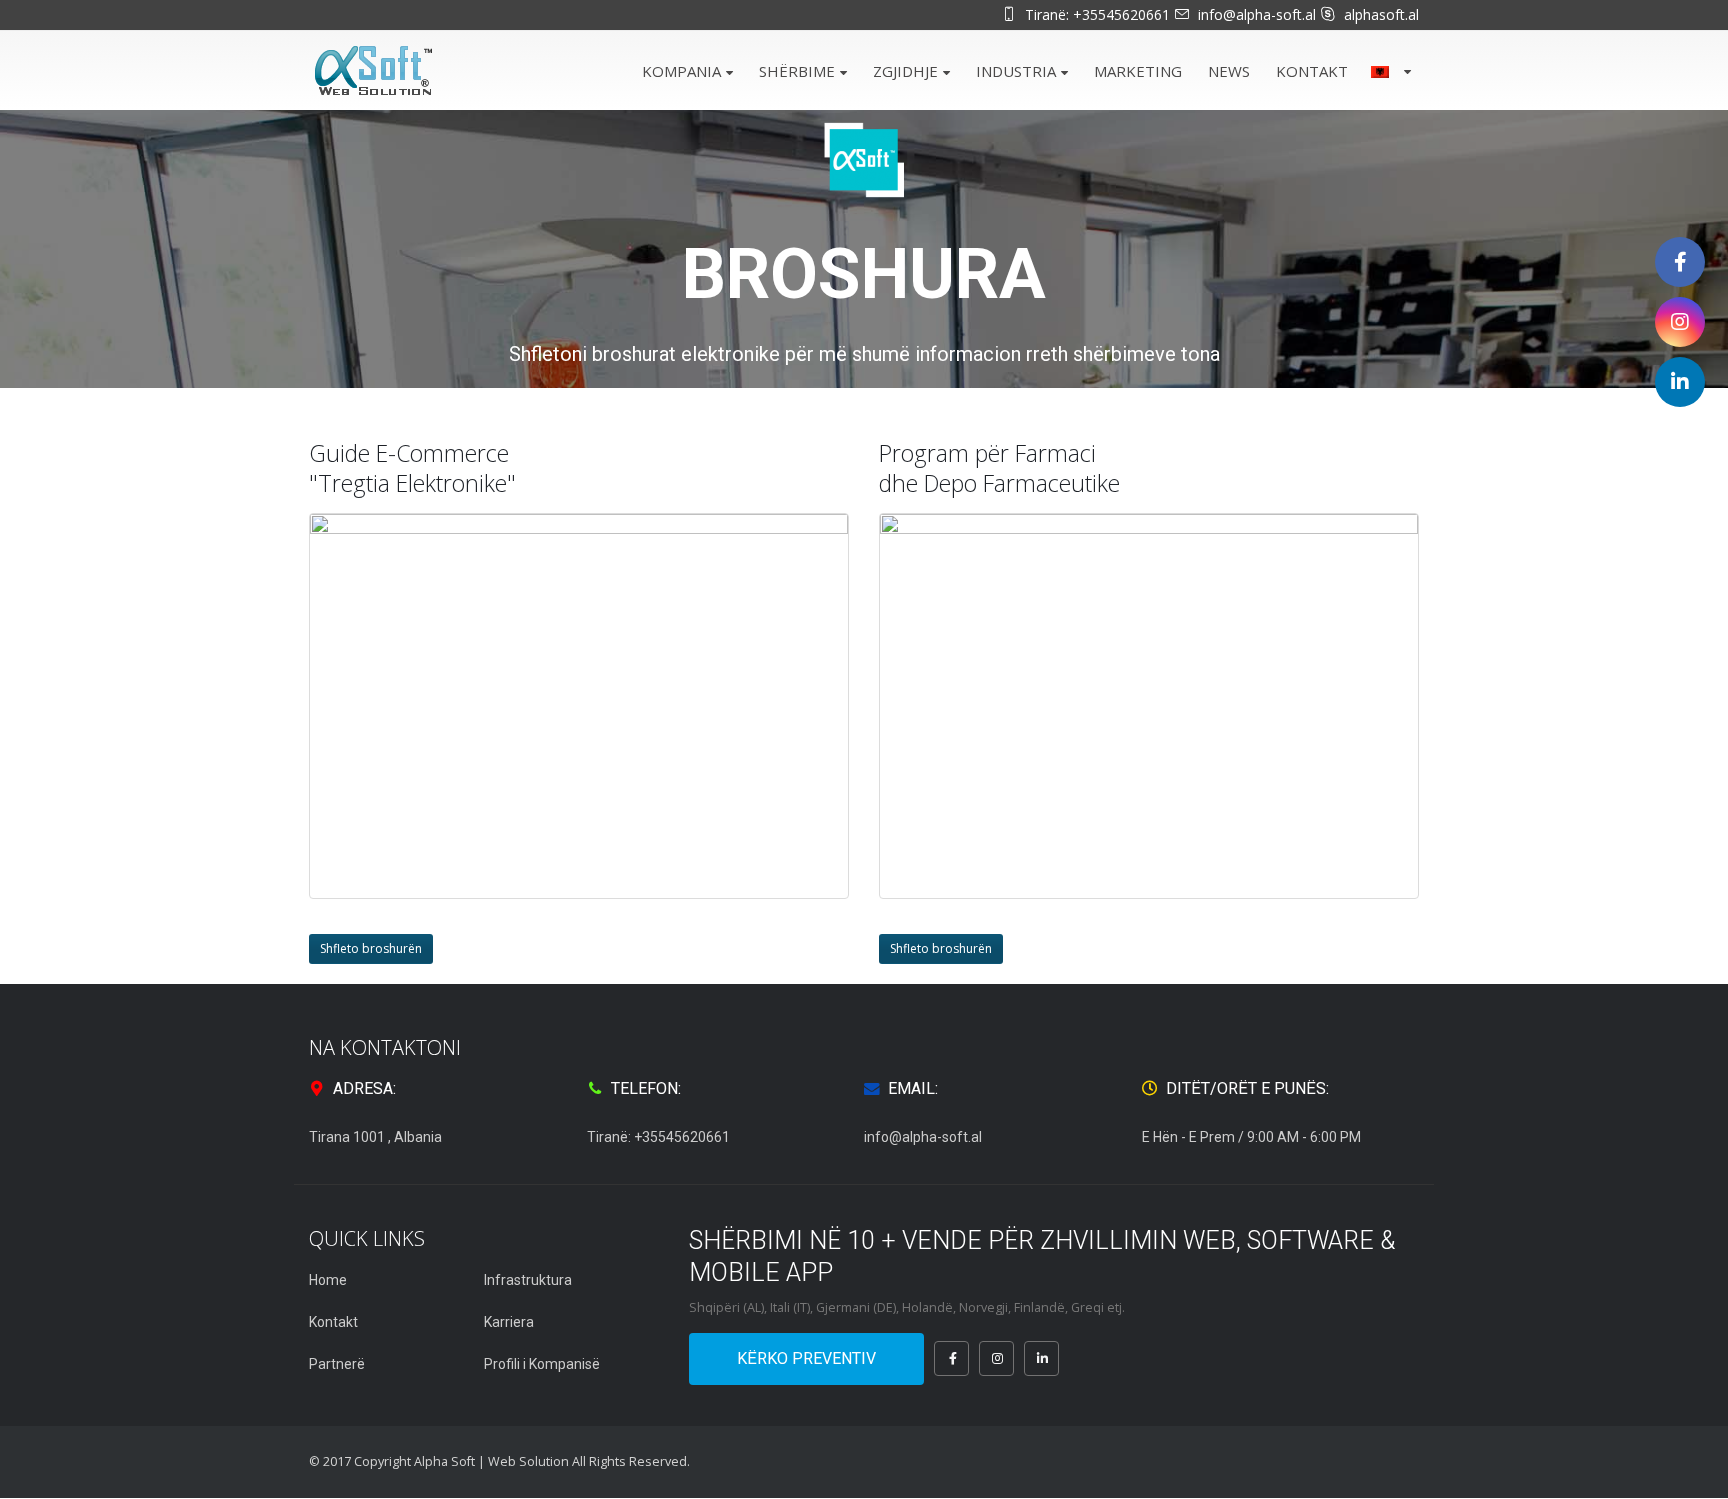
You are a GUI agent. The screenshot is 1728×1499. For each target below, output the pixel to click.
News (1229, 71)
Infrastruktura (528, 1280)
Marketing (1138, 71)
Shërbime (797, 71)
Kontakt (1312, 71)
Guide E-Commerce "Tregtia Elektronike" (412, 468)
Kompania (681, 71)
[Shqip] (1389, 69)
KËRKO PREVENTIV (806, 1358)
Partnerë (337, 1364)
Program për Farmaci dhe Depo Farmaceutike (999, 468)
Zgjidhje (905, 71)
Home (328, 1280)
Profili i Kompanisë (542, 1364)
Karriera (509, 1322)
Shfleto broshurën (371, 948)
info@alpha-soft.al (1257, 14)
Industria (1016, 71)
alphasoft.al (1381, 14)
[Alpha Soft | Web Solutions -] (374, 71)
